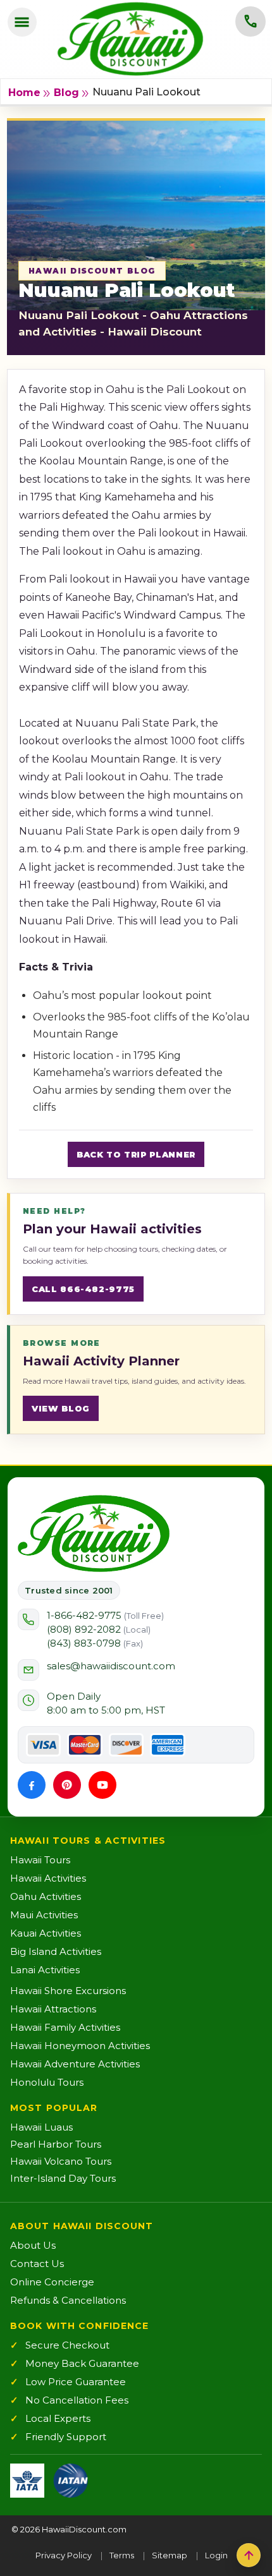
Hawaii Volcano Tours (61, 2161)
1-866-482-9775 (105, 1615)
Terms (122, 2555)
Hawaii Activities (48, 1878)
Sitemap (170, 2555)
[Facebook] (32, 1785)
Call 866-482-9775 (83, 1289)
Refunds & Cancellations (68, 2300)
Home (24, 93)
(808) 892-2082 (99, 1629)
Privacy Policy (64, 2555)
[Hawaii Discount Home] (94, 1533)
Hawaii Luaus (41, 2127)
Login (216, 2555)
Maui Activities (44, 1915)
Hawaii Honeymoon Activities (80, 2046)
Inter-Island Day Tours (63, 2178)
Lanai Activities (45, 1970)
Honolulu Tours (47, 2082)
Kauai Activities (46, 1933)
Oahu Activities (46, 1896)
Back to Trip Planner (136, 1154)
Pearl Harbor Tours (56, 2144)
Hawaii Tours (40, 1860)
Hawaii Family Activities (65, 2027)
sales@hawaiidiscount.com (111, 1666)
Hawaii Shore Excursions (68, 1991)
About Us (33, 2245)
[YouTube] (102, 1785)
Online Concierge (52, 2282)
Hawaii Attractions (53, 2009)
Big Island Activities (56, 1951)
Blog (66, 93)
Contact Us (37, 2264)
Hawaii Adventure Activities (75, 2064)
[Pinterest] (67, 1785)
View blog (61, 1408)
